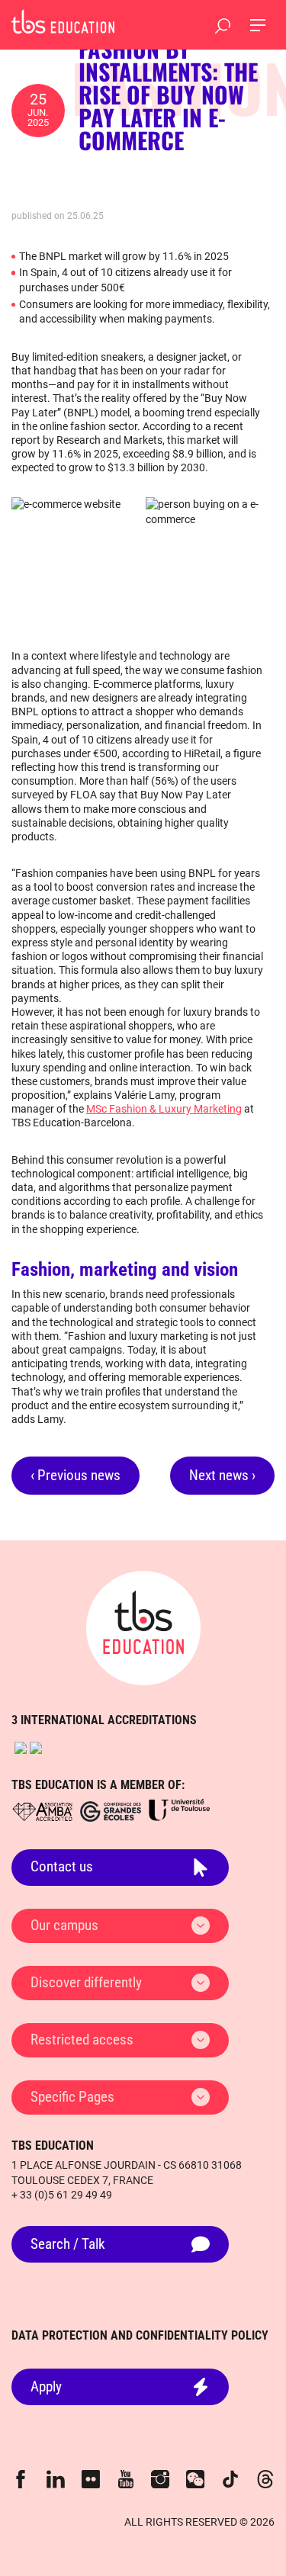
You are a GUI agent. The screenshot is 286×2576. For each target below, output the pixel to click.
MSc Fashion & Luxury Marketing (164, 1109)
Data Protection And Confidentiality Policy (140, 2335)
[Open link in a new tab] (21, 1748)
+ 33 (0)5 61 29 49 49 (62, 2195)
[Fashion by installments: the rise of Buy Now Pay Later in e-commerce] (63, 21)
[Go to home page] (143, 1628)
